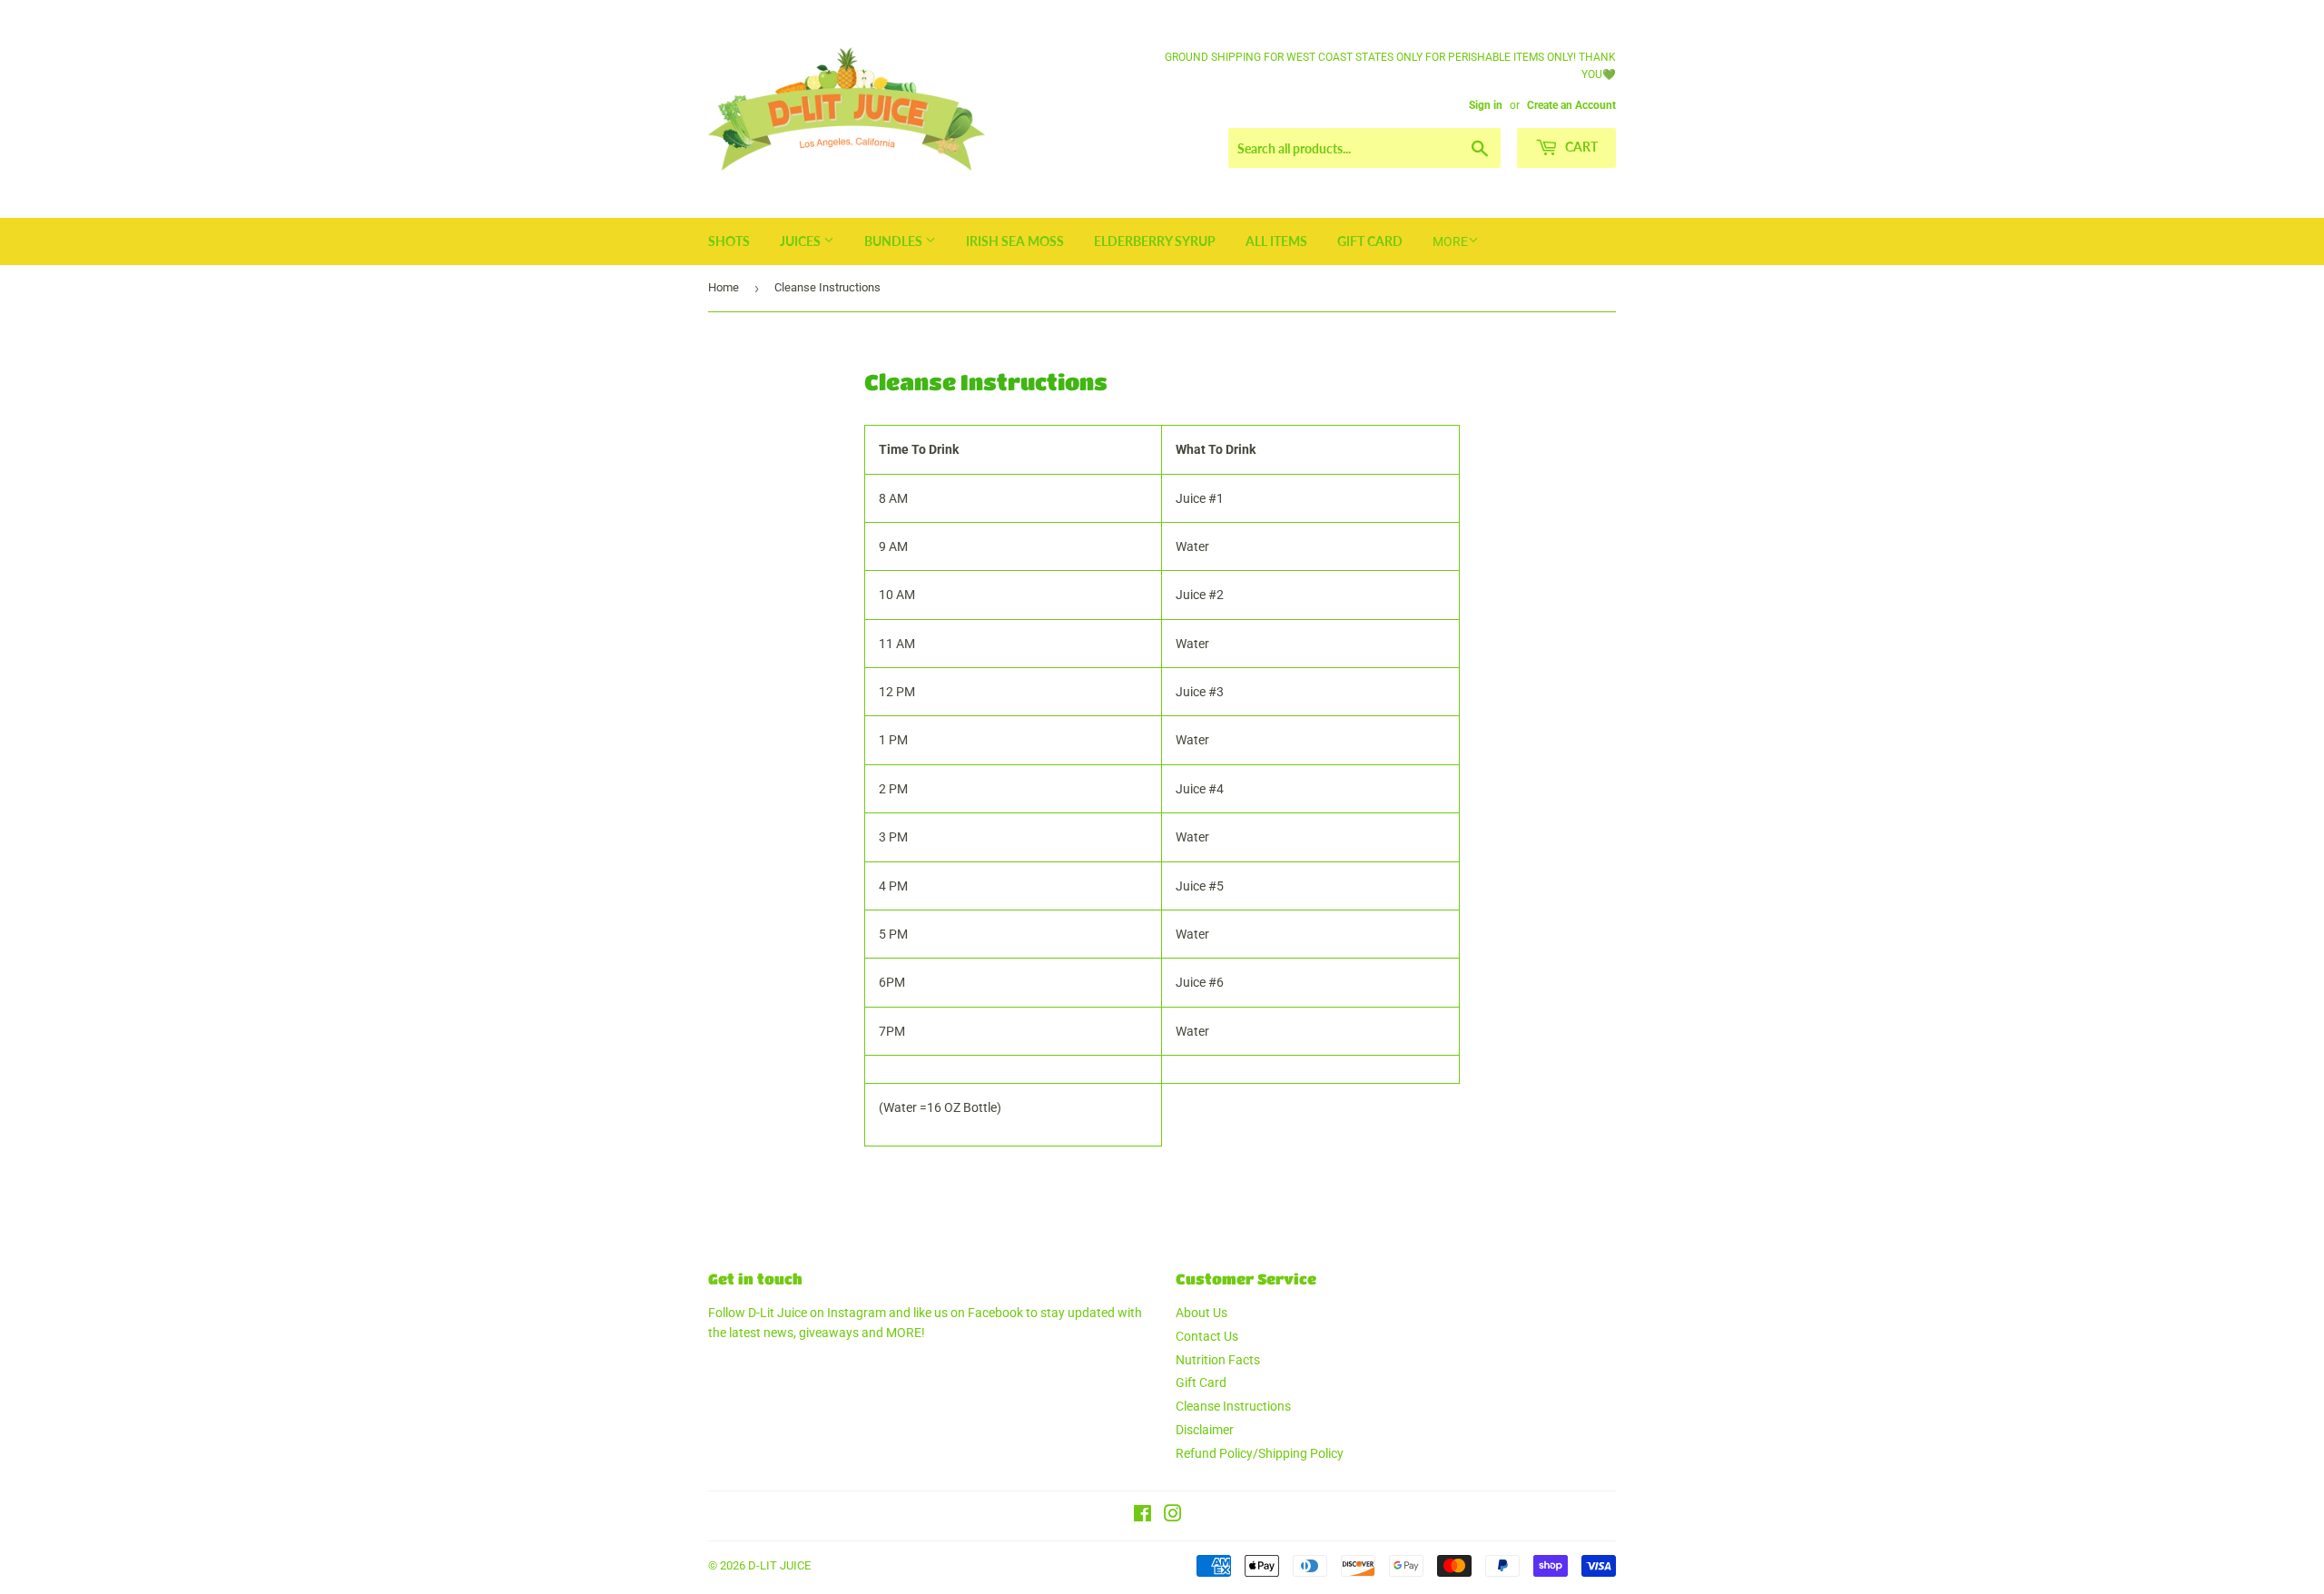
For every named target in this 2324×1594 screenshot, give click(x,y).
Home (724, 287)
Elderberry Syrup (1155, 241)
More (1450, 241)
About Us (1201, 1313)
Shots (729, 241)
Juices (802, 241)
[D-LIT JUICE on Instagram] (1173, 1516)
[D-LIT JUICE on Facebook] (1142, 1516)
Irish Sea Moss (1015, 241)
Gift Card (1370, 241)
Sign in (1486, 105)
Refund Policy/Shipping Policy (1260, 1453)
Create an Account (1571, 105)
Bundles (895, 241)
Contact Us (1207, 1336)
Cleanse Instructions (1233, 1406)
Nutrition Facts (1218, 1360)
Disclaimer (1205, 1430)
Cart (1580, 147)
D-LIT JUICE (779, 1565)
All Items (1276, 241)
